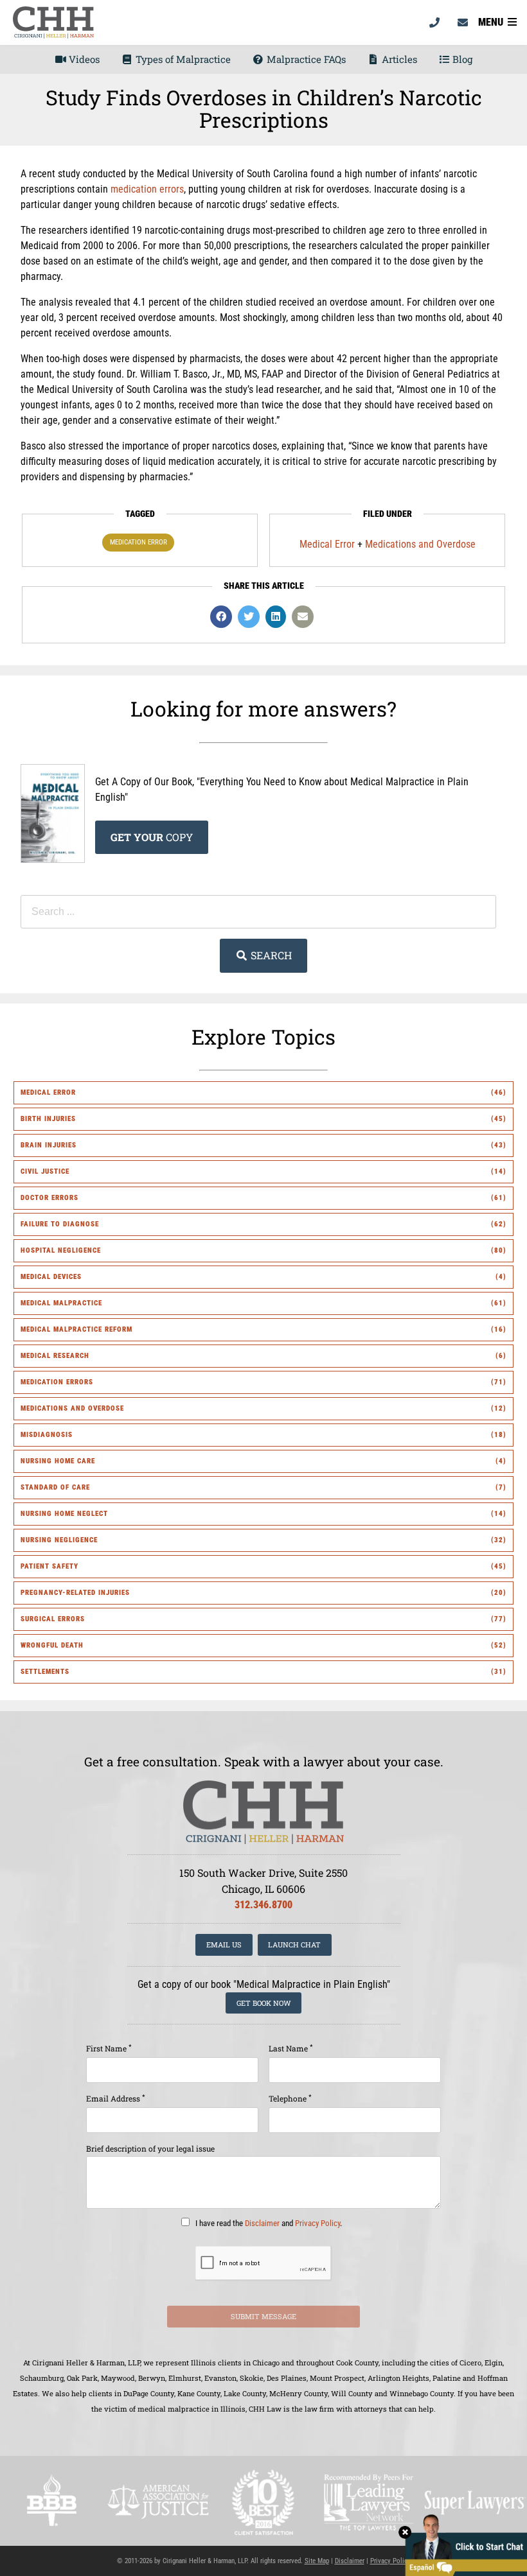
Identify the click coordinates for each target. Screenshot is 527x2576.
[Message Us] (463, 22)
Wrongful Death (52, 1645)
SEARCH (270, 955)
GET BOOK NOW (264, 2003)
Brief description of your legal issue (150, 2148)
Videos (83, 59)
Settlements (45, 1672)
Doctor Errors (49, 1198)
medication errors (147, 189)
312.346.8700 (263, 1905)
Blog (461, 59)
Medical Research (55, 1356)
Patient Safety (49, 1566)
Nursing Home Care (58, 1461)
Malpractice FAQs (305, 59)
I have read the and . (268, 2223)
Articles (398, 59)
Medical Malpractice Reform (76, 1329)
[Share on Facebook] (221, 617)
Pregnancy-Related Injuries (75, 1593)
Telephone (290, 2098)
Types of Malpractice (182, 59)
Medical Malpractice (61, 1303)
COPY (152, 837)
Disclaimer (262, 2223)
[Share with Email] (303, 617)
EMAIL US (224, 1945)
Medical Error (327, 544)
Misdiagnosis (47, 1435)
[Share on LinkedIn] (276, 617)
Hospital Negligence (61, 1250)
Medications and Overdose (420, 544)
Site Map (317, 2561)
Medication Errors (57, 1382)
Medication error (138, 542)
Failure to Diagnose (60, 1224)
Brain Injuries (49, 1145)
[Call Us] (434, 22)
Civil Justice (45, 1171)
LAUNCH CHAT (294, 1945)
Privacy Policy (317, 2223)
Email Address (116, 2098)
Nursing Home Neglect (64, 1514)
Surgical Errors (53, 1619)
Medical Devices (51, 1277)
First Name (109, 2048)
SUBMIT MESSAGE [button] (263, 2316)
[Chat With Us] (463, 2544)
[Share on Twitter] (249, 617)
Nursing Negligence (59, 1540)
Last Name (291, 2048)
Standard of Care (55, 1487)
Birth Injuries (48, 1119)
